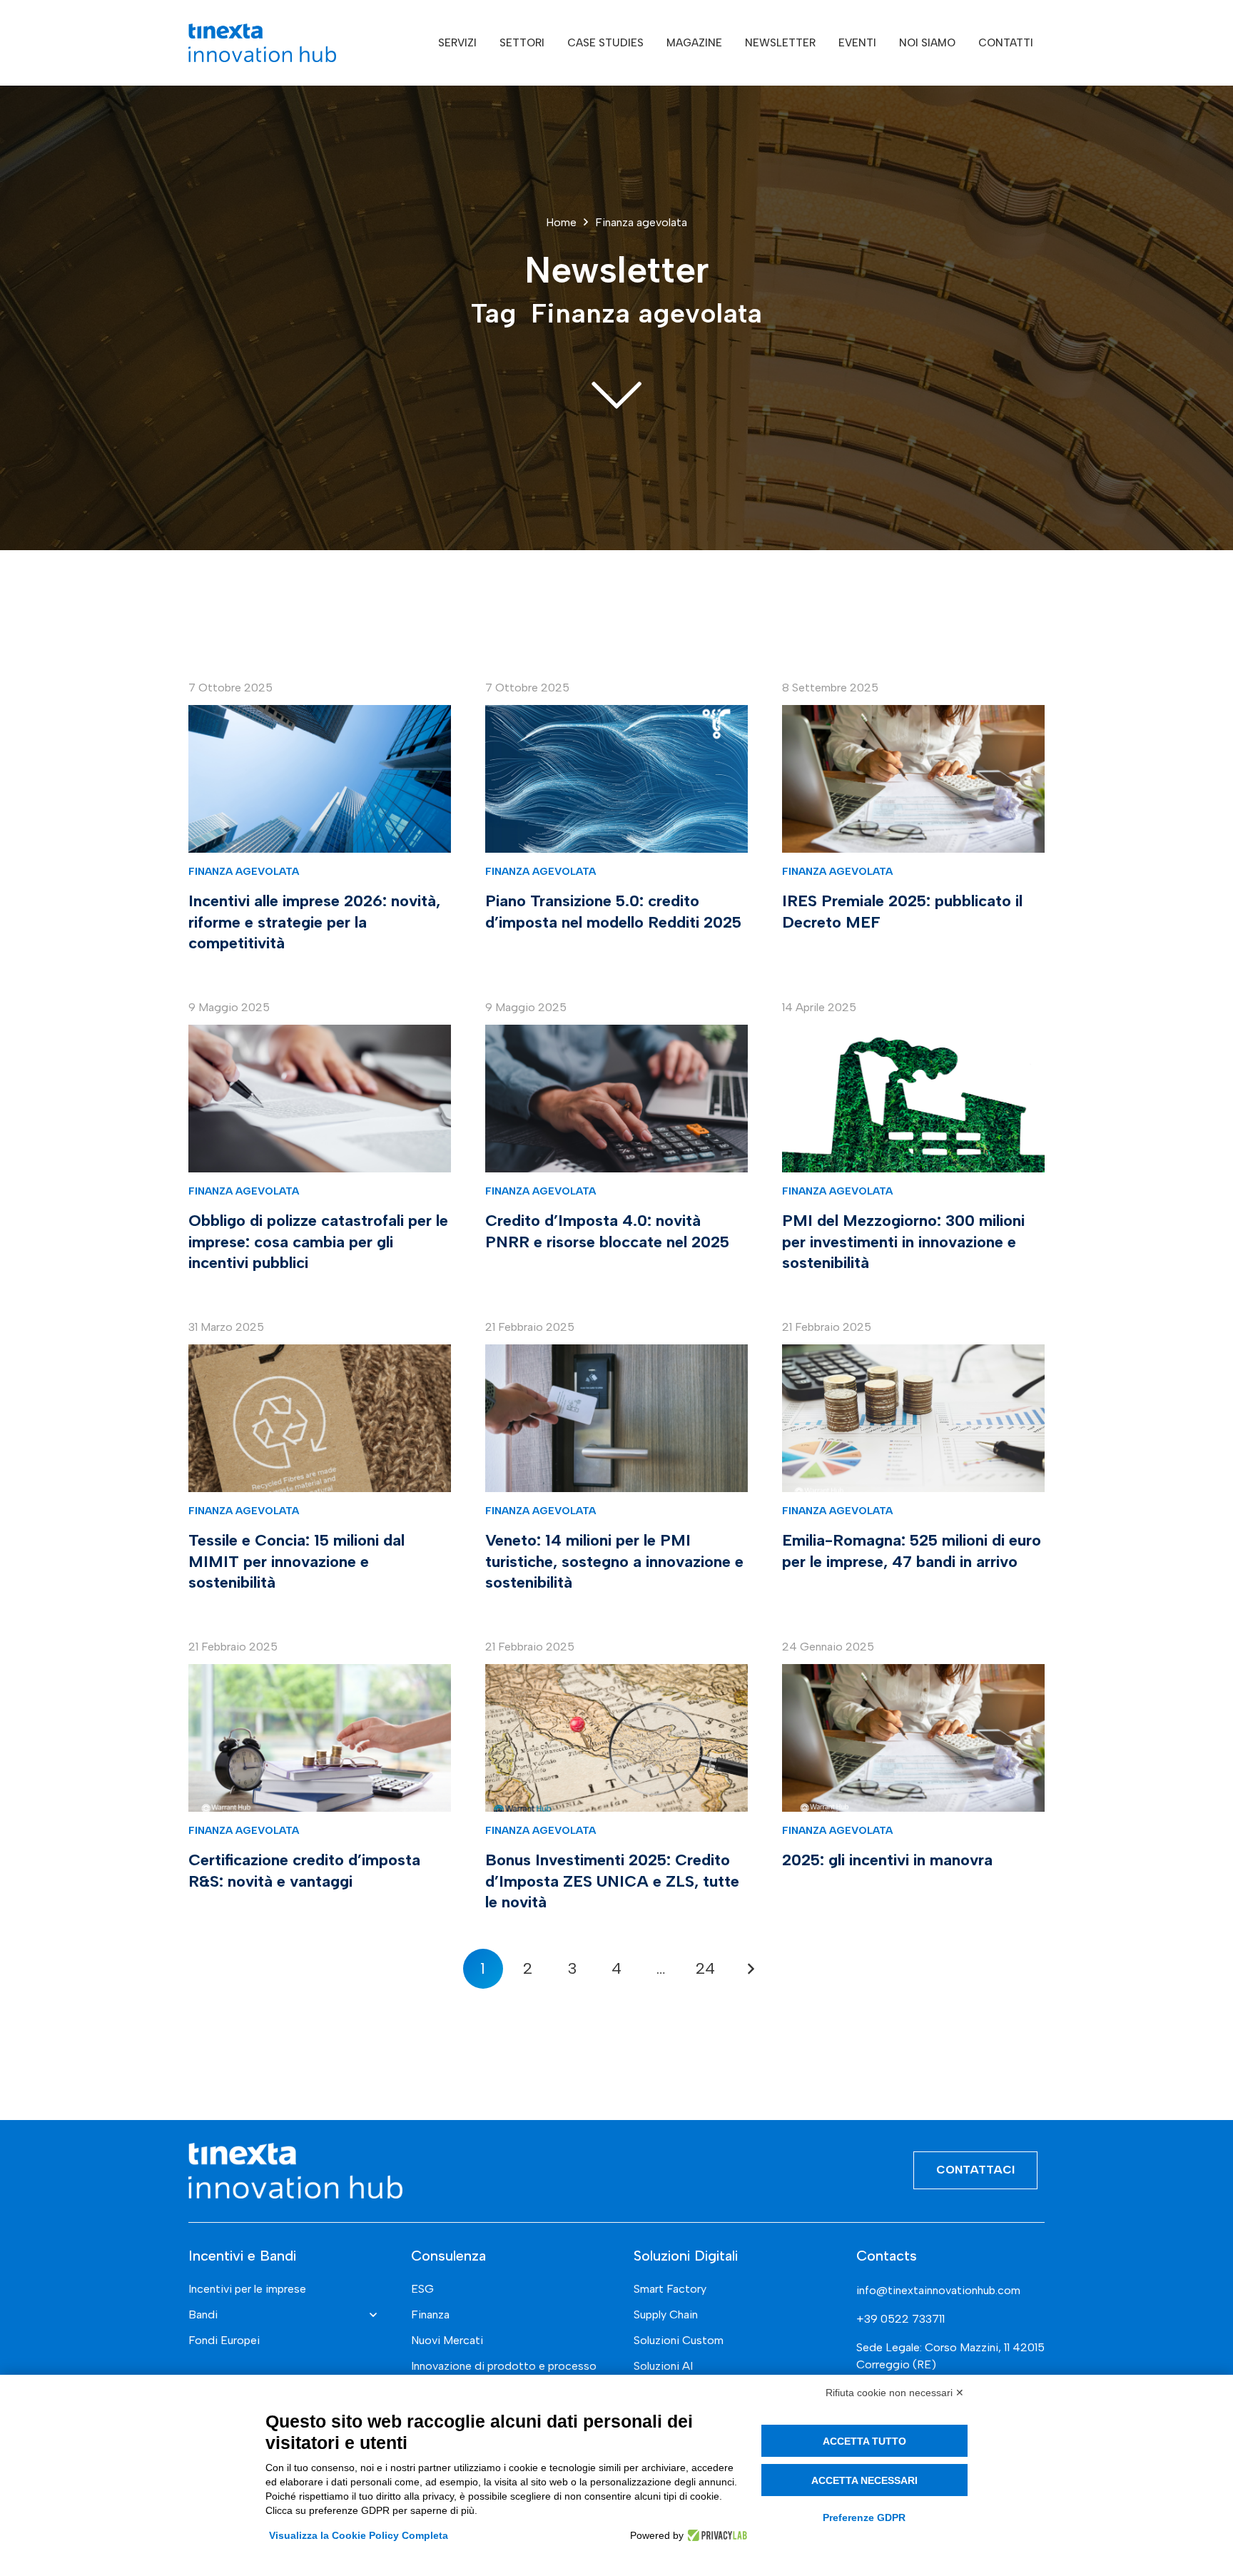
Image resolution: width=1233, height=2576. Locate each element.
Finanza (430, 2314)
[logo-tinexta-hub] (262, 43)
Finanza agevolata (244, 871)
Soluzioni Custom (679, 2340)
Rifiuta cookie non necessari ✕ (895, 2393)
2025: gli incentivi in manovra (887, 1860)
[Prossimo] (750, 1969)
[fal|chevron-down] (616, 393)
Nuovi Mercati (447, 2340)
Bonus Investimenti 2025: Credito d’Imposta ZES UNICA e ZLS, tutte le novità (612, 1881)
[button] (487, 43)
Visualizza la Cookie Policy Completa (359, 2535)
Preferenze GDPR (864, 2517)
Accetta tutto (864, 2441)
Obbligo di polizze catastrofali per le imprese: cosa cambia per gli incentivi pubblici (318, 1241)
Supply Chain (666, 2314)
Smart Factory (670, 2289)
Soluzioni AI (663, 2366)
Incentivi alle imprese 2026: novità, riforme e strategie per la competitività (314, 922)
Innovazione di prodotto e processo (504, 2366)
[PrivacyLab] (715, 2535)
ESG (422, 2289)
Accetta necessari (864, 2480)
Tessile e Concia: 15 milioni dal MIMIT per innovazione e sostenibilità (296, 1561)
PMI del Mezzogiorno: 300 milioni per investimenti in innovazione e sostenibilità (903, 1241)
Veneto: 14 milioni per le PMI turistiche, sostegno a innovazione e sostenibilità (614, 1561)
